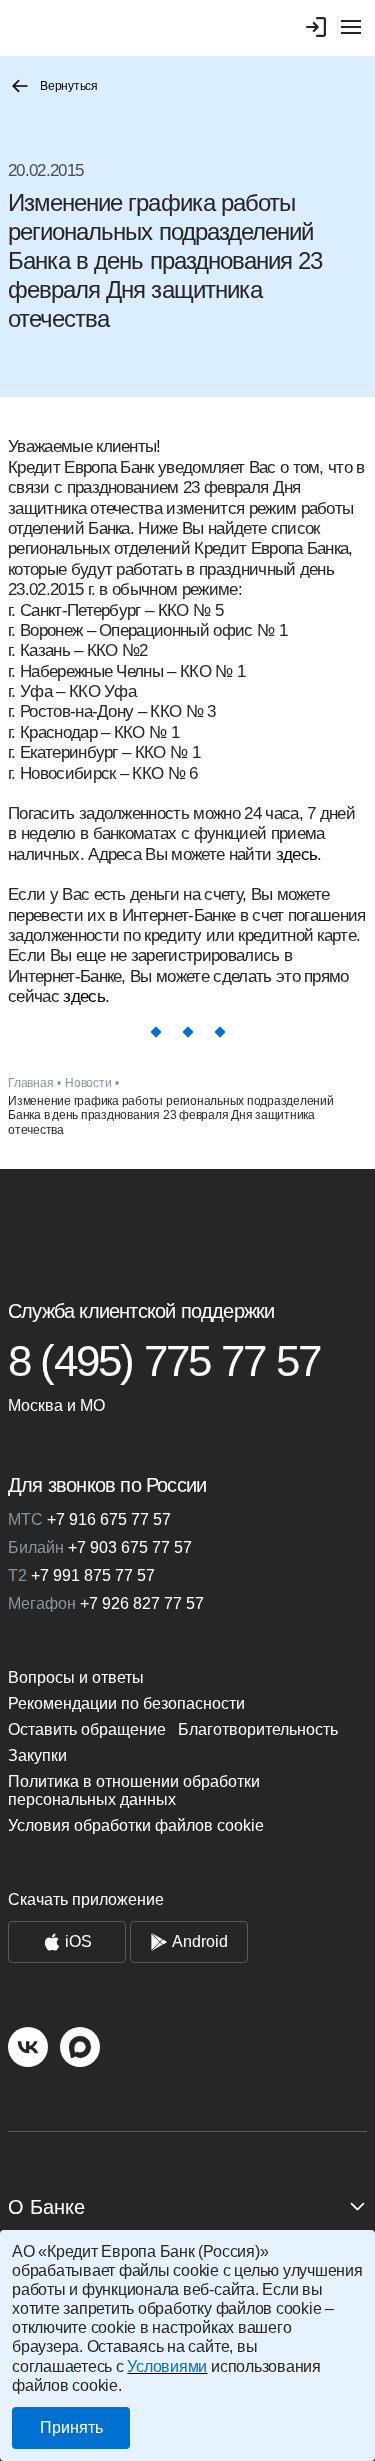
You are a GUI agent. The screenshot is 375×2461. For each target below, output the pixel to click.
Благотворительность (258, 1729)
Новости (88, 1083)
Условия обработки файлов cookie (136, 1825)
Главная (30, 1083)
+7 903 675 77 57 (100, 1547)
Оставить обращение (87, 1729)
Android (200, 1941)
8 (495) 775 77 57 (164, 1361)
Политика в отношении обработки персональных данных (134, 1790)
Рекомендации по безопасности (126, 1703)
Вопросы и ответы (76, 1677)
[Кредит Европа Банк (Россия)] (187, 1225)
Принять (71, 2427)
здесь (297, 854)
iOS (78, 1941)
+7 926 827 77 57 (106, 1603)
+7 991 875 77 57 (81, 1575)
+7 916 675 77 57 (89, 1519)
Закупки (37, 1755)
